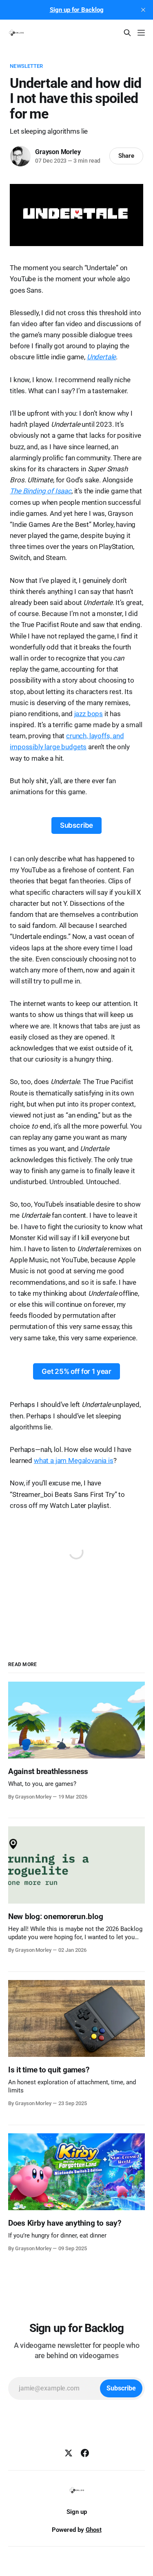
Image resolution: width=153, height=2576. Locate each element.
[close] (143, 10)
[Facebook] (85, 2453)
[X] (69, 2453)
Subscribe (76, 825)
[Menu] (141, 33)
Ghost (94, 2530)
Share (126, 156)
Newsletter (26, 66)
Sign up (77, 2512)
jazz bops (89, 714)
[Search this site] (127, 33)
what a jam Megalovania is (74, 1460)
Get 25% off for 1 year (76, 1371)
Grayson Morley (58, 152)
